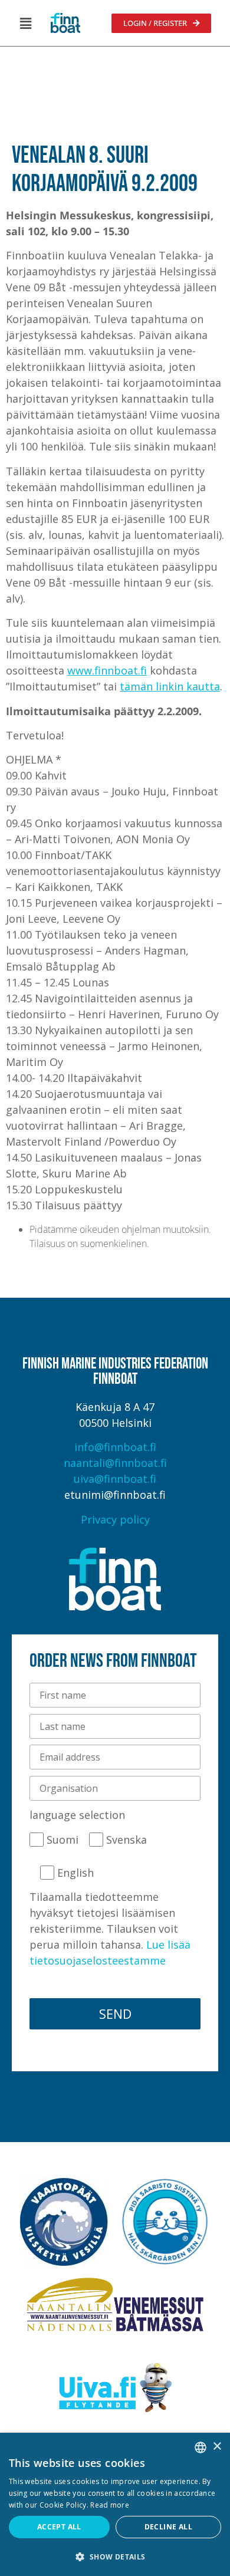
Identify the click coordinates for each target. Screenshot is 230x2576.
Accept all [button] (59, 2527)
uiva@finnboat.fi (115, 1479)
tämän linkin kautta (170, 686)
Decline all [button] (168, 2527)
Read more (110, 2505)
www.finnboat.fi (107, 670)
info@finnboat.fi (115, 1447)
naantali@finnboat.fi (115, 1463)
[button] (25, 23)
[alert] (115, 2504)
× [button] (217, 2447)
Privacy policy (115, 1519)
